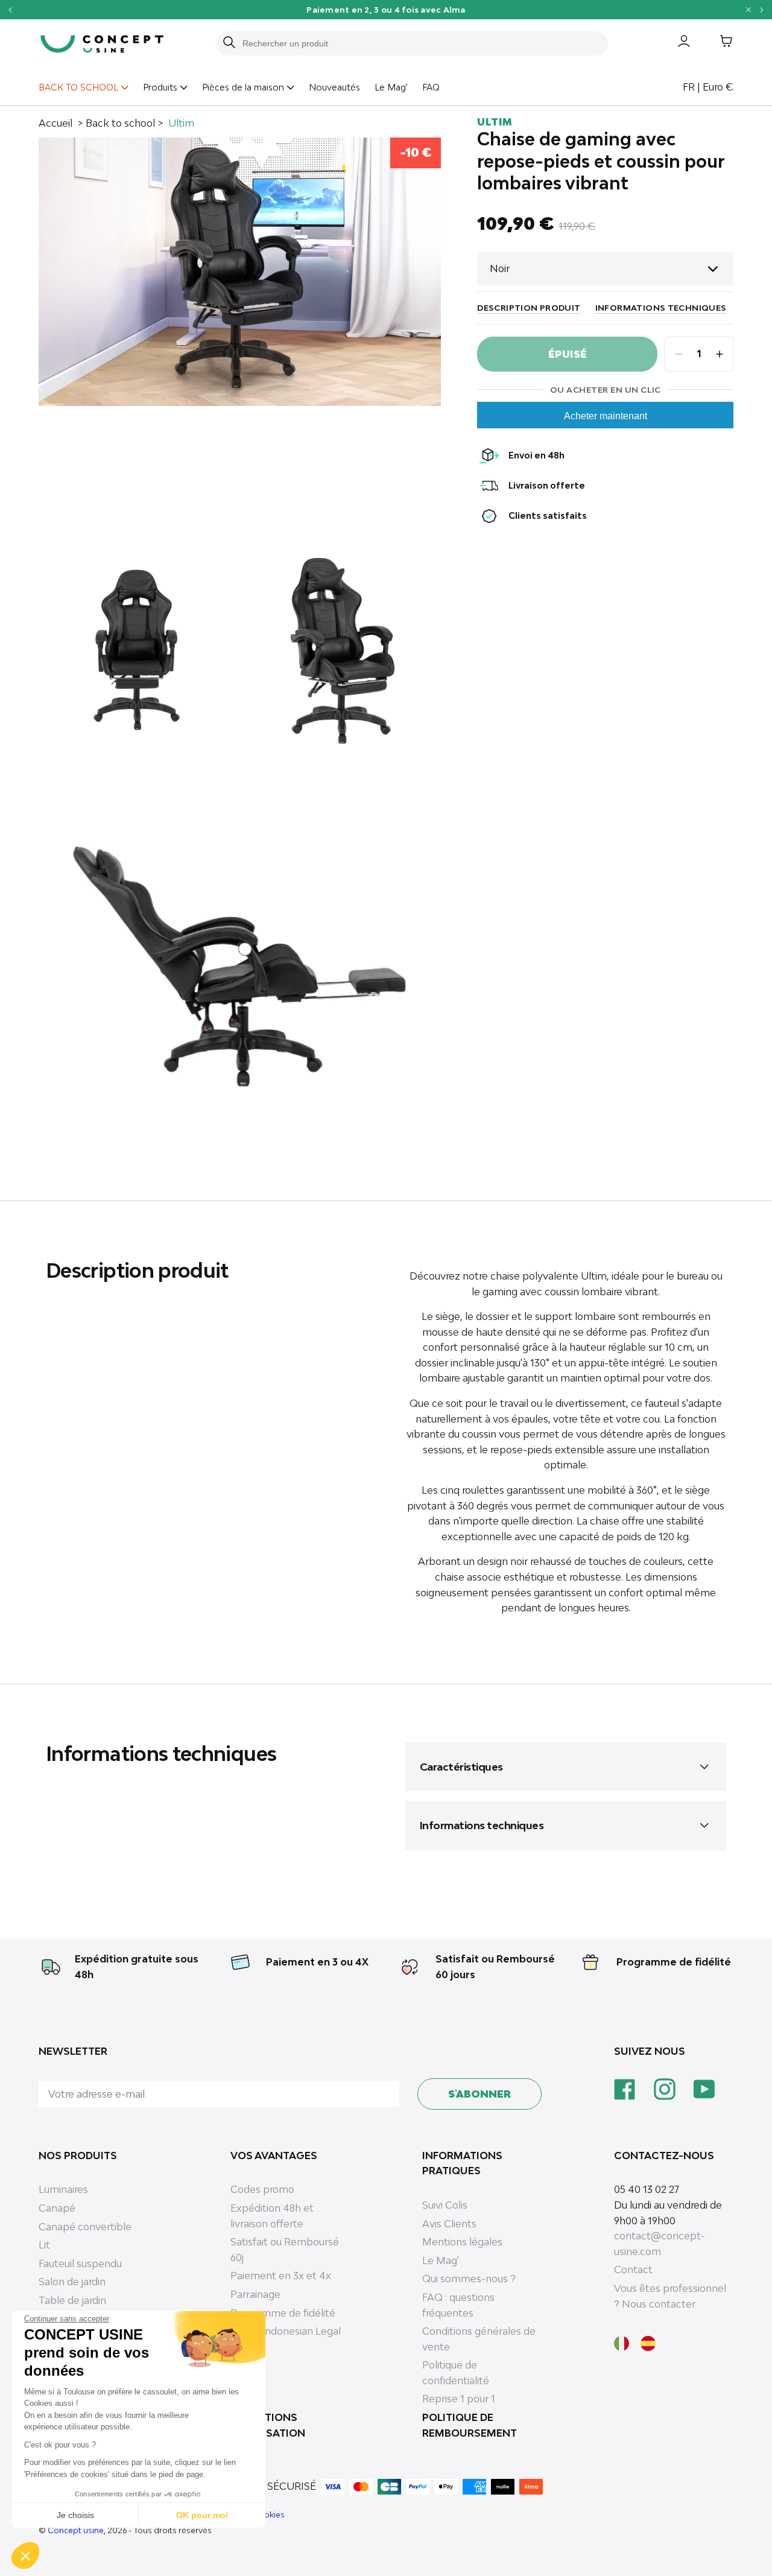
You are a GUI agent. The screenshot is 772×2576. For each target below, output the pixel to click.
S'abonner (479, 2094)
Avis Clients (449, 2224)
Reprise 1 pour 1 (459, 2399)
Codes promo (262, 2189)
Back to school (120, 123)
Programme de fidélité (674, 1962)
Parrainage (255, 2294)
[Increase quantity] (720, 354)
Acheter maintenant (606, 416)
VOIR (476, 9)
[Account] (675, 43)
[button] (25, 2555)
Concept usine (76, 2530)
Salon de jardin (72, 2282)
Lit (44, 2245)
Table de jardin (72, 2300)
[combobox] (419, 43)
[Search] (229, 43)
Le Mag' (391, 87)
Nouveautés (334, 87)
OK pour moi (202, 2515)
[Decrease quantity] (679, 354)
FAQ (431, 87)
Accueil (55, 123)
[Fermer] (748, 10)
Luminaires (63, 2189)
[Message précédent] (10, 9)
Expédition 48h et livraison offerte (272, 2216)
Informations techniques (661, 308)
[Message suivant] (762, 9)
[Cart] (717, 43)
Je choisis (75, 2515)
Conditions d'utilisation (268, 2425)
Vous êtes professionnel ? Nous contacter (670, 2296)
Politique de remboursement (470, 2425)
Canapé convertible (85, 2227)
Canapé (57, 2208)
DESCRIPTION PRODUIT (529, 308)
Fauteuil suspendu (80, 2264)
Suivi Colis (445, 2205)
